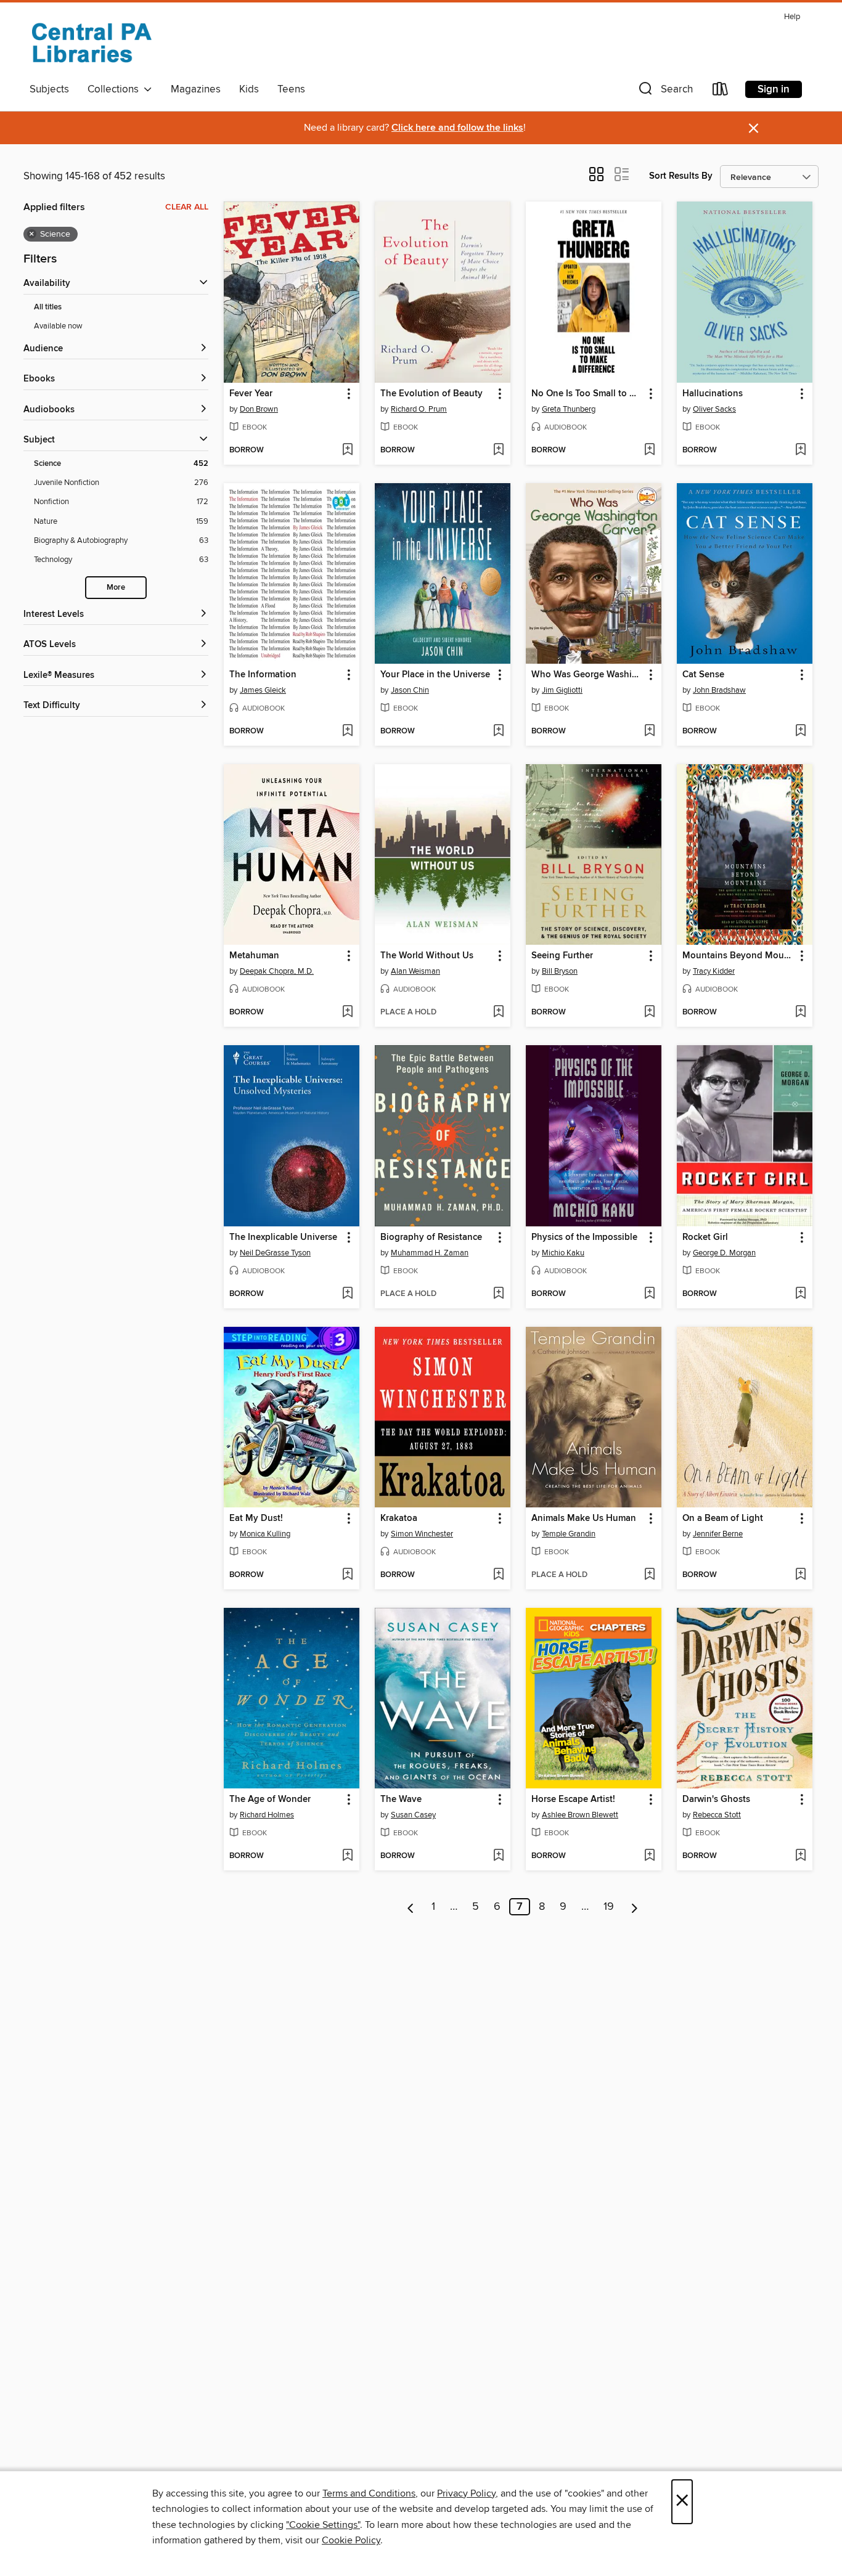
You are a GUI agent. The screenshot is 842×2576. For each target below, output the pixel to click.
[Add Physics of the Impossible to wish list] (649, 1294)
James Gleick (263, 690)
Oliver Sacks (714, 409)
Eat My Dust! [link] (256, 1518)
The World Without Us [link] (427, 956)
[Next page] (635, 1907)
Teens (291, 89)
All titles (48, 307)
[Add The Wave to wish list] (498, 1856)
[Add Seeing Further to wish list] (649, 1013)
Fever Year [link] (251, 394)
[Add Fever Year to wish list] (347, 450)
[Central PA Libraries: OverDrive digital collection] (91, 43)
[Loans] (721, 92)
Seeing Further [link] (562, 956)
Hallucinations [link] (713, 394)
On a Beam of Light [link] (723, 1518)
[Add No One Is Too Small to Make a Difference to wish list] (649, 450)
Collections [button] (116, 89)
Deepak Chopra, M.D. (277, 971)
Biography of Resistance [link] (431, 1237)
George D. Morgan (724, 1253)
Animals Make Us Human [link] (584, 1518)
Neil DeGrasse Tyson (275, 1253)
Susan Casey (413, 1815)
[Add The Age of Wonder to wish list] (347, 1856)
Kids (249, 89)
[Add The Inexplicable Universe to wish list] (347, 1294)
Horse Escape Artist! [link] (573, 1800)
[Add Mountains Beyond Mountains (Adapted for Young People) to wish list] (800, 1013)
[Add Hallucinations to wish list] (800, 450)
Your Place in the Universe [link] (435, 675)
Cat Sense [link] (703, 675)
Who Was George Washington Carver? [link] (588, 675)
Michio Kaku (563, 1253)
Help (792, 17)
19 (609, 1907)
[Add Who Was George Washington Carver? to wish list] (649, 732)
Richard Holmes (267, 1815)
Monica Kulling (265, 1534)
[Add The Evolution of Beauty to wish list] (498, 450)
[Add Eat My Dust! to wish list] (347, 1575)
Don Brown (259, 409)
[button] (664, 92)
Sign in (774, 89)
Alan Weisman (415, 971)
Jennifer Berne (718, 1534)
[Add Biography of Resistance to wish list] (498, 1294)
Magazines (196, 89)
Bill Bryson (560, 971)
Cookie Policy (351, 2540)
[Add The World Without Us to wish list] (498, 1013)
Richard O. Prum (419, 409)
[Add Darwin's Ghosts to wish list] (800, 1856)
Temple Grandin (569, 1534)
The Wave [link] (401, 1800)
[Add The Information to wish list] (347, 732)
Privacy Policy (466, 2493)
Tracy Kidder (714, 971)
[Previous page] (411, 1907)
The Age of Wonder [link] (270, 1800)
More (116, 588)
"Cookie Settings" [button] (323, 2525)
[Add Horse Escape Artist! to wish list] (649, 1856)
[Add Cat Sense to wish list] (800, 732)
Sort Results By (681, 176)
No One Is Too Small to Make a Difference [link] (588, 394)
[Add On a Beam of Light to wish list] (800, 1575)
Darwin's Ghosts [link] (716, 1800)
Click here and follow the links (457, 128)
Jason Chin (410, 690)
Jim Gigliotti (562, 690)
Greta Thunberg (569, 409)
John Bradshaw (719, 690)
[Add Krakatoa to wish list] (498, 1575)
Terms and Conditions (369, 2493)
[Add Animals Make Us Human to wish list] (649, 1575)
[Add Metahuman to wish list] (347, 1013)
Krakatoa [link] (399, 1518)
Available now (58, 326)
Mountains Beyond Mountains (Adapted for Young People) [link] (739, 956)
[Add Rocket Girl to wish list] (800, 1294)
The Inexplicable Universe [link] (283, 1237)
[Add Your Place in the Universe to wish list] (498, 732)
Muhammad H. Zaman (430, 1253)
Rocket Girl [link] (705, 1237)
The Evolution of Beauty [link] (431, 394)
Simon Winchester (422, 1534)
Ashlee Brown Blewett (580, 1815)
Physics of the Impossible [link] (584, 1237)
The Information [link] (263, 675)
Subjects (49, 89)
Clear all (187, 207)
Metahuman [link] (254, 956)
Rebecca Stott (717, 1815)
